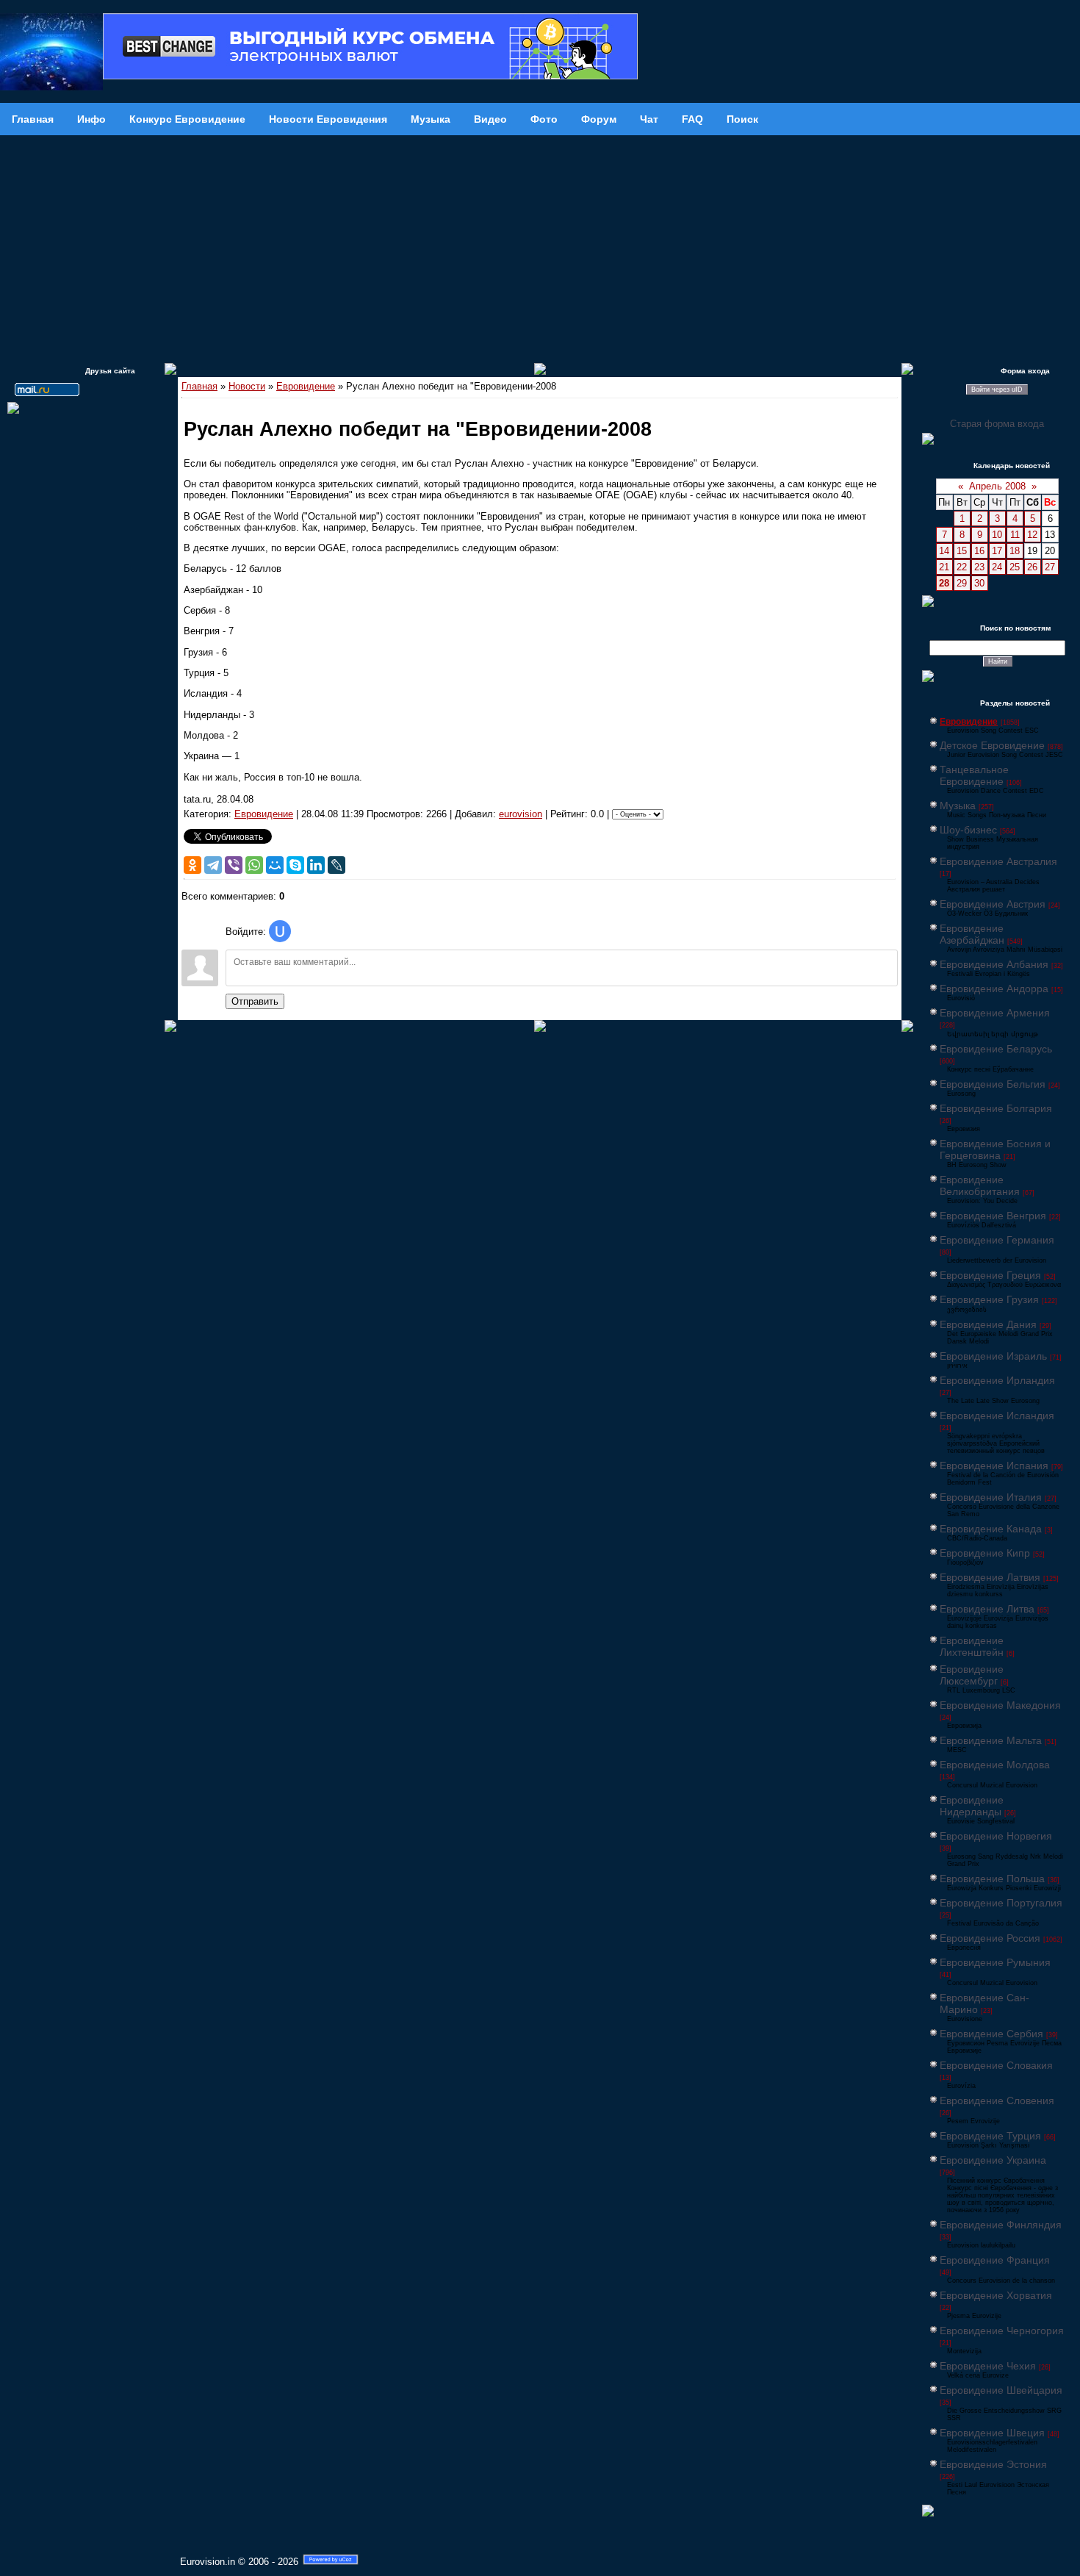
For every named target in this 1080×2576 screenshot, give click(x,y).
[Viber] (234, 865)
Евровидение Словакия (996, 2065)
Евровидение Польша (992, 1879)
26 (1032, 567)
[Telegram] (213, 865)
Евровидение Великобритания (980, 1185)
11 (1015, 535)
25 (1015, 567)
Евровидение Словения (997, 2100)
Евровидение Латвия (990, 1577)
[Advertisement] (540, 245)
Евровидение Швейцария (1001, 2390)
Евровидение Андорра (994, 989)
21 (944, 567)
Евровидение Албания (994, 964)
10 (997, 535)
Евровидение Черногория (1002, 2331)
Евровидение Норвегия (996, 1836)
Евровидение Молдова (995, 1765)
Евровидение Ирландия (997, 1380)
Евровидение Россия (990, 1938)
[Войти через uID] (280, 931)
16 (979, 551)
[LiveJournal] (336, 865)
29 (962, 583)
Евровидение (306, 386)
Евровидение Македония (1000, 1705)
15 (962, 551)
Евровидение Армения (995, 1013)
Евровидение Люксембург (972, 1675)
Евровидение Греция (990, 1275)
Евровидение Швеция (992, 2433)
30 (979, 583)
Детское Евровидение (992, 745)
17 (997, 551)
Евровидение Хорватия (996, 2295)
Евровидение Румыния (995, 1962)
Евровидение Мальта (991, 1740)
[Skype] (295, 865)
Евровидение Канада (991, 1529)
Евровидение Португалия (1001, 1903)
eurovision (521, 814)
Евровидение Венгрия (993, 1216)
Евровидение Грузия (989, 1299)
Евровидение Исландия (997, 1416)
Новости (247, 386)
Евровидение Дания (988, 1324)
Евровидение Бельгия (993, 1084)
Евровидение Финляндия (1001, 2225)
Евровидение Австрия (993, 904)
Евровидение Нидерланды (972, 1806)
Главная (199, 386)
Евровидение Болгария (996, 1108)
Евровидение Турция (990, 2136)
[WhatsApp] (254, 865)
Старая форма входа (997, 424)
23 (979, 567)
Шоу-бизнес (968, 830)
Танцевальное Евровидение (974, 775)
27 (1050, 567)
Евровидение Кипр (985, 1553)
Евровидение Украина (993, 2160)
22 (962, 567)
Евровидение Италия (991, 1497)
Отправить (255, 1001)
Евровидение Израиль (993, 1356)
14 (944, 551)
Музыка (958, 806)
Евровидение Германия (997, 1240)
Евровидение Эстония (993, 2464)
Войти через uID (997, 390)
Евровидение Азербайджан (972, 934)
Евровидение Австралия (998, 861)
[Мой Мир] (275, 865)
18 (1015, 551)
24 (997, 567)
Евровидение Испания (994, 1465)
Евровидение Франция (995, 2260)
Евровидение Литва (987, 1609)
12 (1032, 535)
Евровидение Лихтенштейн (972, 1646)
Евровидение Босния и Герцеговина (995, 1149)
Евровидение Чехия (988, 2366)
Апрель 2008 (997, 486)
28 (944, 583)
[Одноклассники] (192, 865)
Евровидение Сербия (991, 2034)
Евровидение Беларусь (996, 1049)
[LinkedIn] (316, 865)
